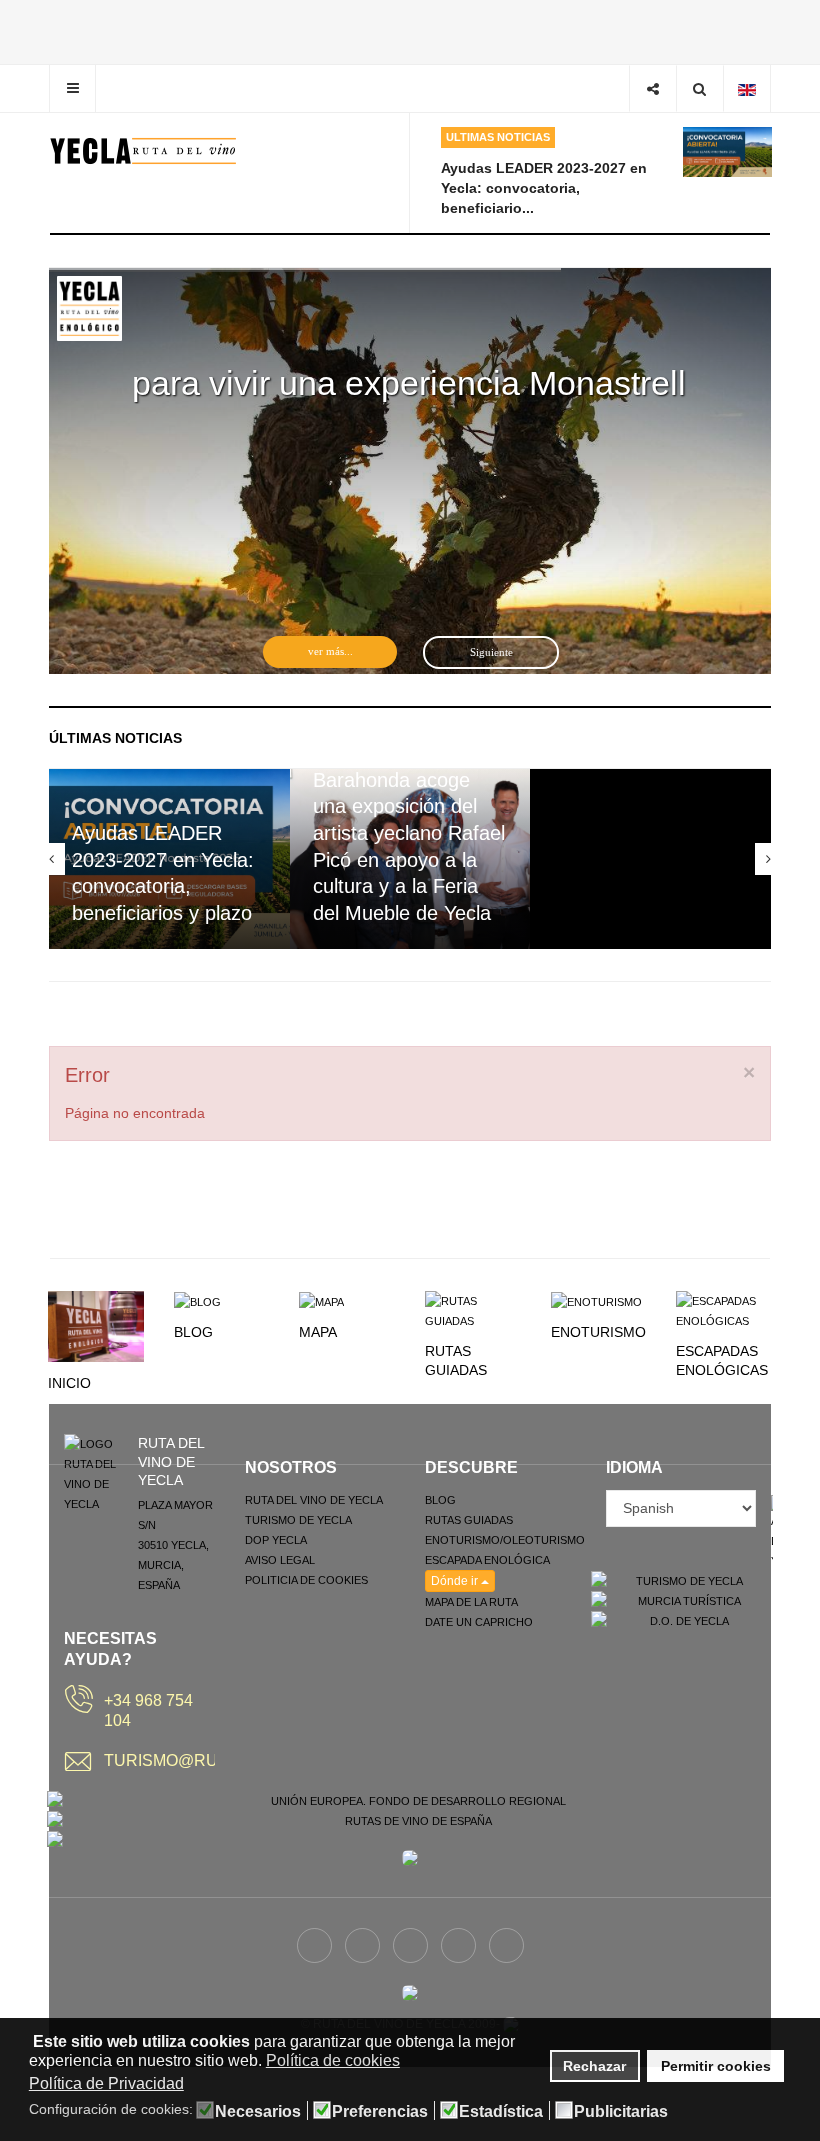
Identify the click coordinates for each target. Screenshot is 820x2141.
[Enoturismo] (596, 1301)
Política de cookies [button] (333, 2060)
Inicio (69, 1383)
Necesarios (258, 2112)
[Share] (652, 88)
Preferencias (380, 2112)
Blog (193, 1332)
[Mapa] (321, 1301)
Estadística (501, 2112)
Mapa (318, 1332)
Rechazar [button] (594, 2066)
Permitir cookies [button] (716, 2066)
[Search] (699, 88)
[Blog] (197, 1301)
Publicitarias (621, 2112)
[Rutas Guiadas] (473, 1310)
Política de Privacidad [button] (106, 2083)
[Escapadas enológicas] (724, 1310)
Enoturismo (598, 1332)
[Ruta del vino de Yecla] (143, 151)
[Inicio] (96, 1325)
